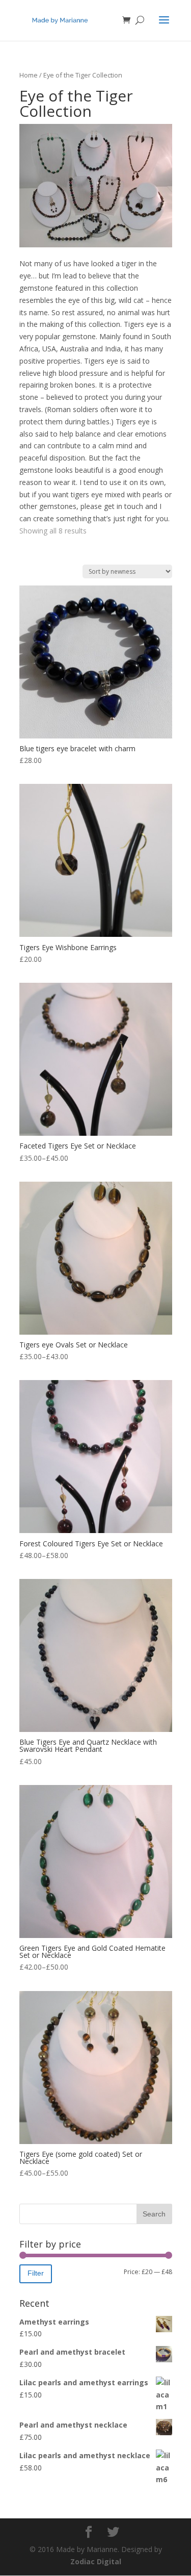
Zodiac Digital (96, 2561)
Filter (36, 2273)
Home (29, 75)
